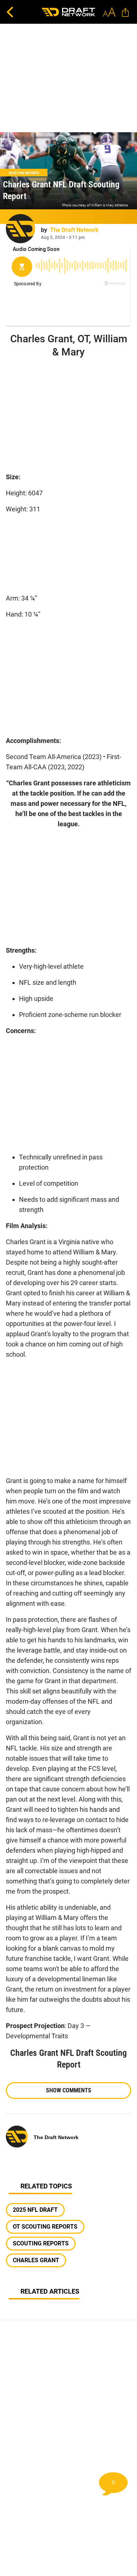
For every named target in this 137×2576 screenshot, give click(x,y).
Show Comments (69, 2090)
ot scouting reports (45, 2227)
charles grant (36, 2260)
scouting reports (41, 2243)
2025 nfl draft (35, 2210)
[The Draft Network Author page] (20, 229)
